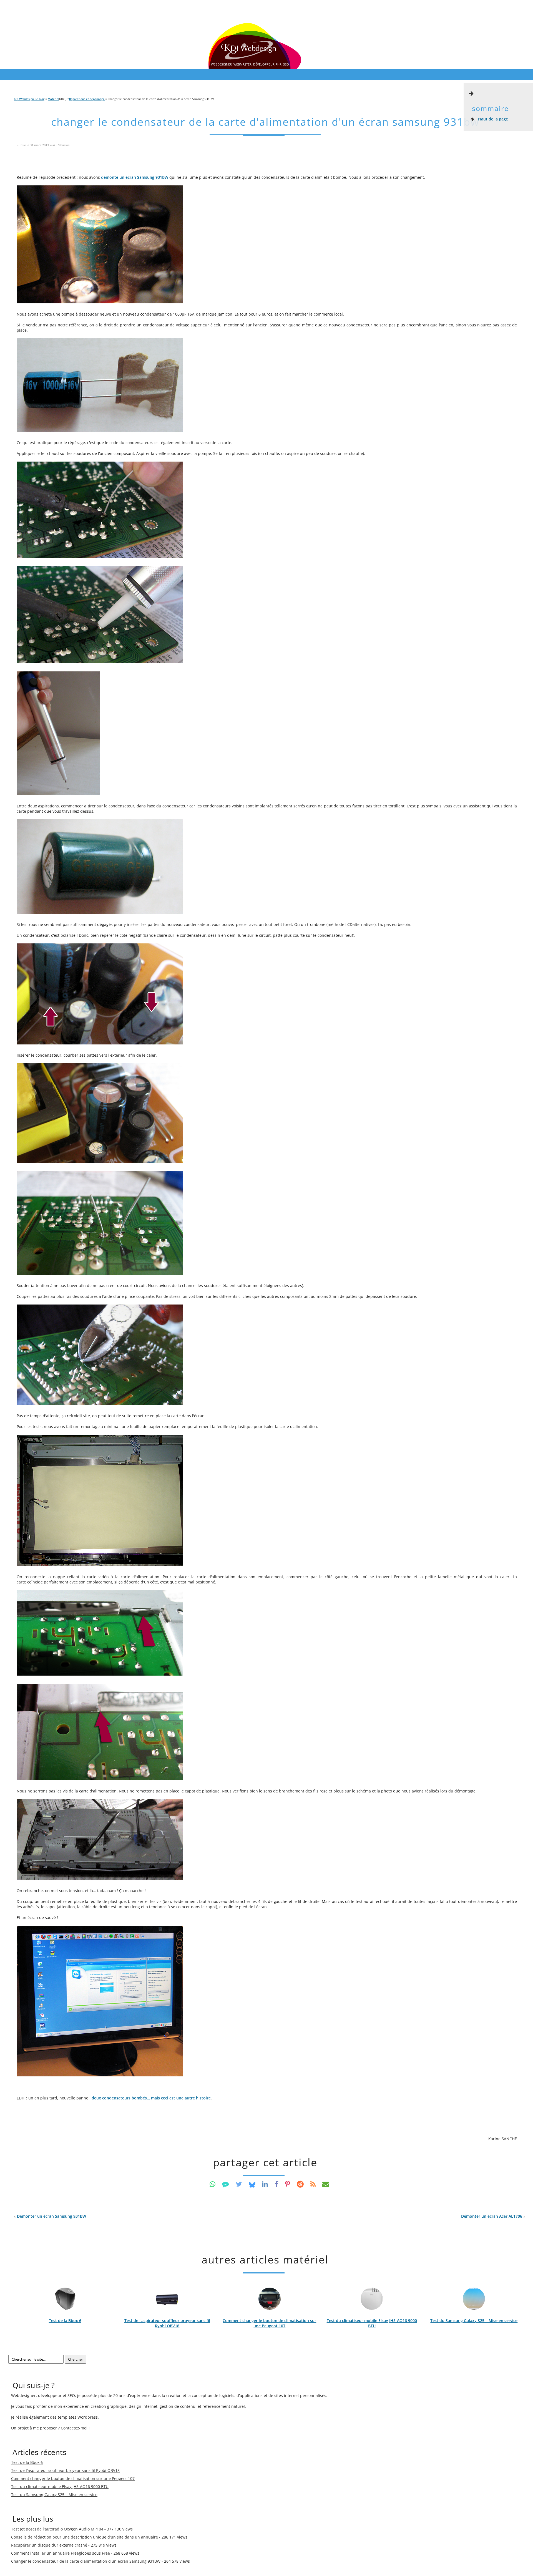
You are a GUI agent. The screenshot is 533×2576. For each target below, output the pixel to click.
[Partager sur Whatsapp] (213, 2184)
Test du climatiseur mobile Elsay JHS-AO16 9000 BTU (372, 2323)
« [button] (50, 2216)
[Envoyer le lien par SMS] (226, 2184)
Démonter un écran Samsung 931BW (51, 2216)
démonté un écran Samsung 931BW (135, 177)
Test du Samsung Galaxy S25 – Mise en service (474, 2321)
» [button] (493, 2216)
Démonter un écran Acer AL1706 (492, 2216)
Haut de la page (492, 119)
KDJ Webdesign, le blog (29, 99)
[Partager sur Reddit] (300, 2184)
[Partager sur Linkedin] (265, 2184)
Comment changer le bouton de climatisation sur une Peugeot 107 (269, 2323)
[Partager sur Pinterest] (288, 2184)
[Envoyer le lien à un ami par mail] (326, 2184)
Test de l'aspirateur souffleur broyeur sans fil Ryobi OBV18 (167, 2323)
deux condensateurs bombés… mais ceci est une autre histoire (151, 2098)
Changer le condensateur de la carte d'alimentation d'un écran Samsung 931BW (265, 122)
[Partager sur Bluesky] (252, 2184)
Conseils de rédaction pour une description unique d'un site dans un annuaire (85, 2537)
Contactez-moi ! (75, 2428)
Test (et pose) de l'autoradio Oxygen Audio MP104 (57, 2529)
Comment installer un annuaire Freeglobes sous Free (61, 2553)
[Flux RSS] (313, 2184)
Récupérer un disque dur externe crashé (49, 2545)
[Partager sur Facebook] (276, 2184)
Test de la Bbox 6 (65, 2321)
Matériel (53, 99)
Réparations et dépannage (87, 99)
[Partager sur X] (239, 2184)
